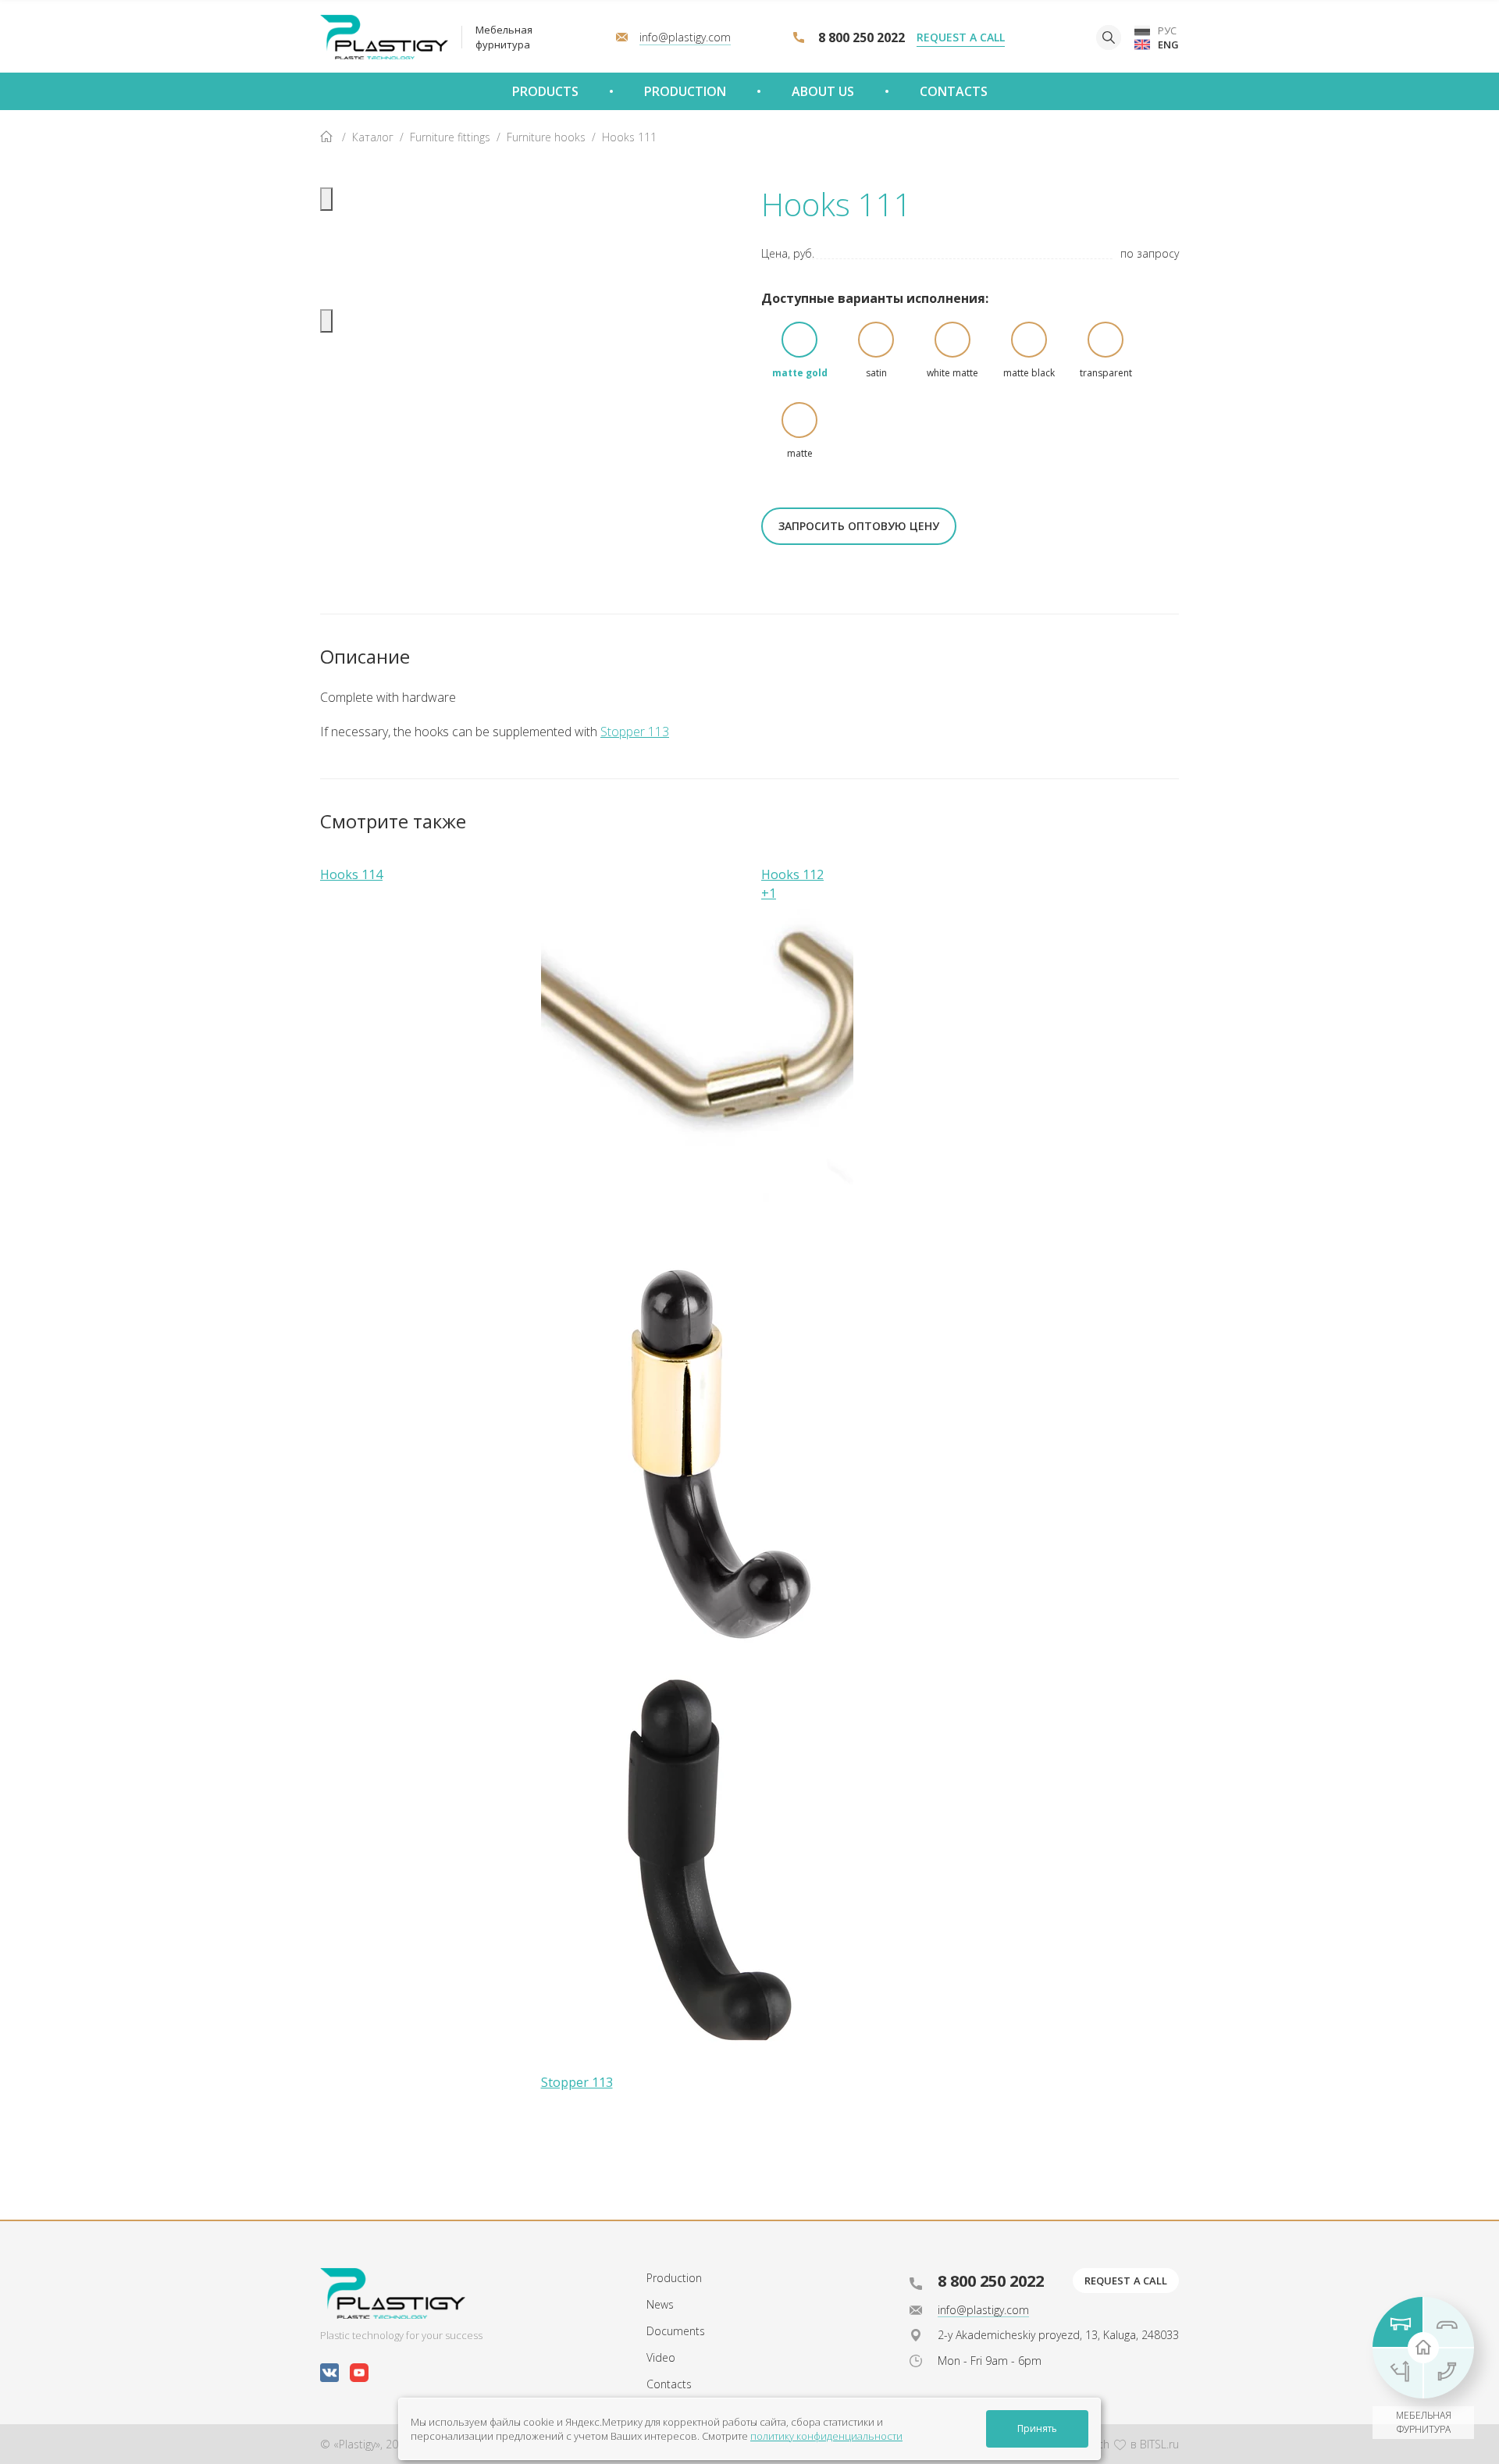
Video (661, 2357)
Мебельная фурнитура (504, 37)
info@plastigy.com (983, 2310)
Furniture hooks (546, 137)
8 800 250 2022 (862, 37)
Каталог (373, 137)
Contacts (669, 2384)
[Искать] (1109, 37)
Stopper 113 (635, 732)
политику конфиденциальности (826, 2436)
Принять (1037, 2428)
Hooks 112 (792, 874)
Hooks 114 (351, 874)
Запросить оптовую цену (859, 526)
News (660, 2304)
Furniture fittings (450, 137)
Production (674, 2278)
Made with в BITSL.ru (1118, 2444)
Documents (676, 2331)
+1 (769, 893)
